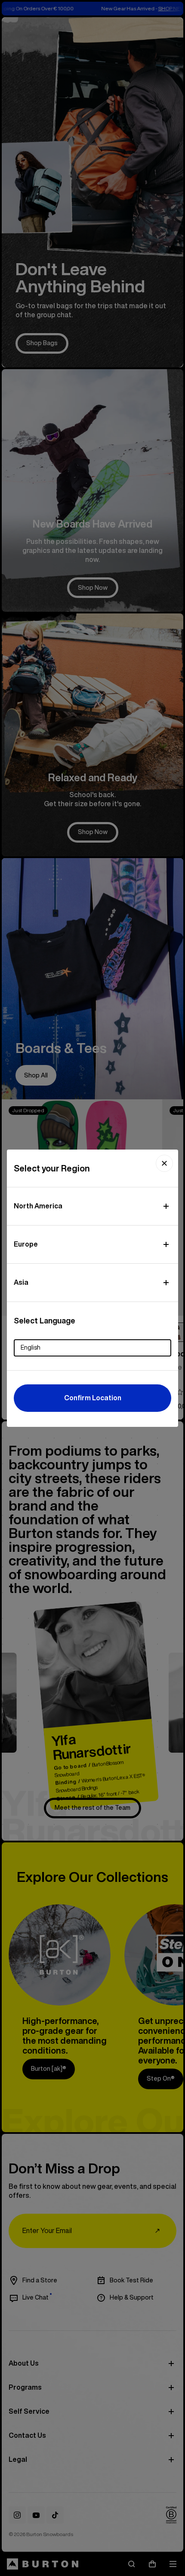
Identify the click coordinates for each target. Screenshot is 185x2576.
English (31, 1347)
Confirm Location (93, 1398)
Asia (21, 1282)
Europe (26, 1244)
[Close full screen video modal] (164, 1163)
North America (38, 1206)
